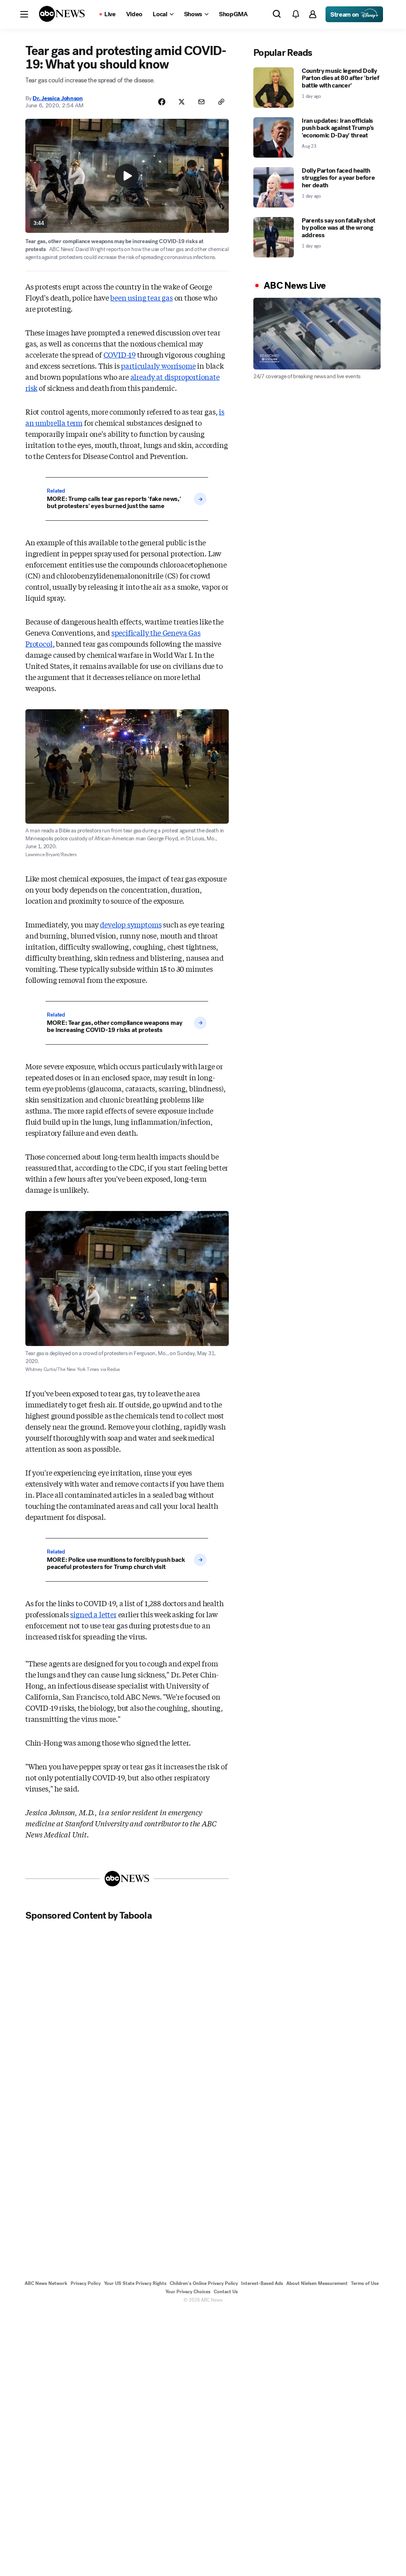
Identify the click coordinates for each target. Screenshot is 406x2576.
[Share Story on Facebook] (162, 102)
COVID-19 (120, 354)
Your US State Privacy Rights (135, 2283)
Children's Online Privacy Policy (204, 2283)
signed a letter (93, 1614)
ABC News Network (46, 2283)
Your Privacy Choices (188, 2292)
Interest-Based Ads (262, 2283)
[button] (24, 14)
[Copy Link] (221, 102)
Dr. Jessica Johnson (57, 98)
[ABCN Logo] (62, 14)
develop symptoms (131, 924)
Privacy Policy (86, 2283)
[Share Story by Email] (201, 102)
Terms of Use (365, 2283)
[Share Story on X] (182, 102)
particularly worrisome (158, 366)
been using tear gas (142, 297)
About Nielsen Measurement (317, 2283)
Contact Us (226, 2292)
